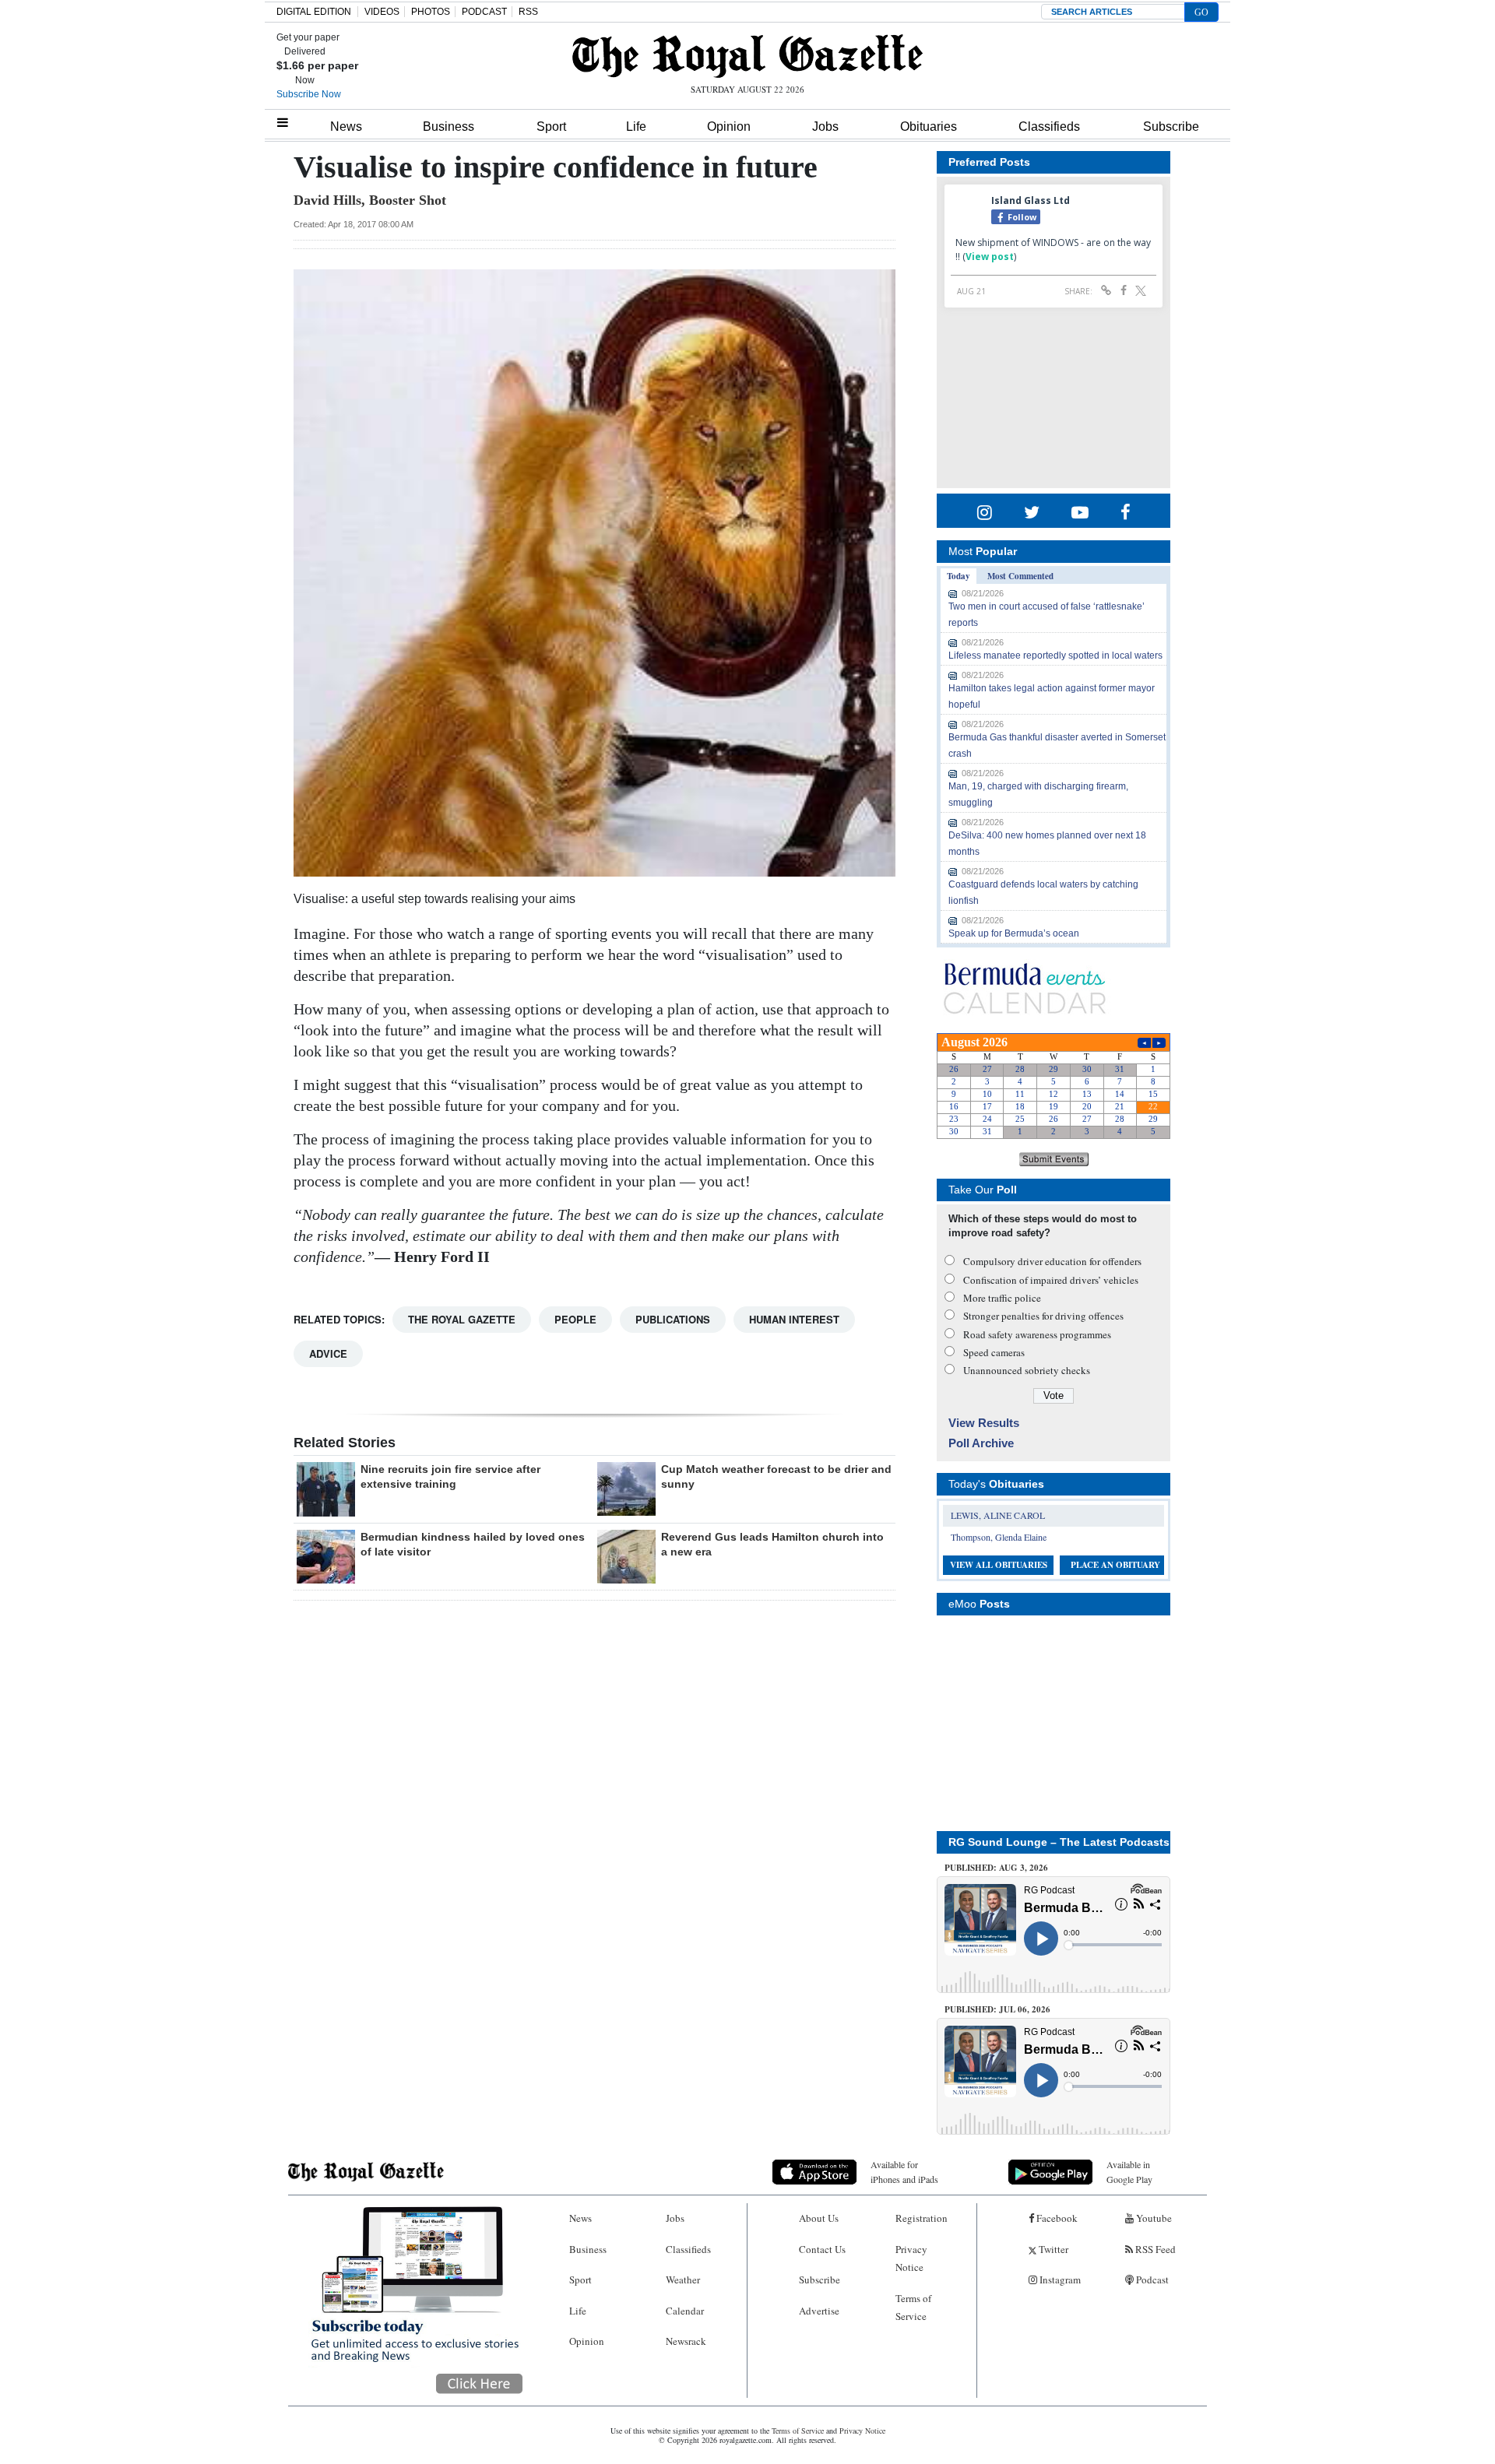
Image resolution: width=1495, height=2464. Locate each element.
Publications (673, 1319)
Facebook (1056, 2218)
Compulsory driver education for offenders (1052, 1261)
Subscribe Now (309, 94)
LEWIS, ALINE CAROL (998, 1515)
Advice (328, 1353)
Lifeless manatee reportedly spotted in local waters (1055, 656)
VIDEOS (382, 12)
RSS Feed (1154, 2249)
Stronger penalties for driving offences (1043, 1316)
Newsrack (686, 2341)
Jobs (825, 127)
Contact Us (822, 2249)
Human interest (794, 1319)
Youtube (1153, 2218)
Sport (551, 127)
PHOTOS (431, 12)
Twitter (1052, 2249)
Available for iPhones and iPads (904, 2172)
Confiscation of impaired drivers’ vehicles (1051, 1280)
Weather (683, 2279)
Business (448, 127)
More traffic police (1002, 1298)
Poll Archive (981, 1443)
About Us (819, 2218)
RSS (528, 12)
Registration (922, 2218)
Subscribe (1171, 127)
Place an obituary (1115, 1565)
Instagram (1059, 2279)
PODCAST (484, 12)
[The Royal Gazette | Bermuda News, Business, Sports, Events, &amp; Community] (747, 56)
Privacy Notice (911, 2258)
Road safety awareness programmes (1037, 1334)
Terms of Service (913, 2307)
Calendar (685, 2311)
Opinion (729, 127)
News (346, 127)
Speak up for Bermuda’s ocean (1014, 933)
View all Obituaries (999, 1565)
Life (636, 127)
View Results (984, 1423)
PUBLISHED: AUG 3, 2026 (996, 1868)
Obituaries (929, 127)
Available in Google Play (1129, 2172)
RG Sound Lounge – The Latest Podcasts (1059, 1842)
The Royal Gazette (462, 1319)
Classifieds (1049, 127)
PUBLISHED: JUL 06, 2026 (997, 2009)
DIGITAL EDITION (314, 12)
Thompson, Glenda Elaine (999, 1537)
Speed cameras (994, 1352)
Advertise (819, 2311)
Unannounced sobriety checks (1027, 1370)
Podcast (1151, 2279)
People (575, 1319)
